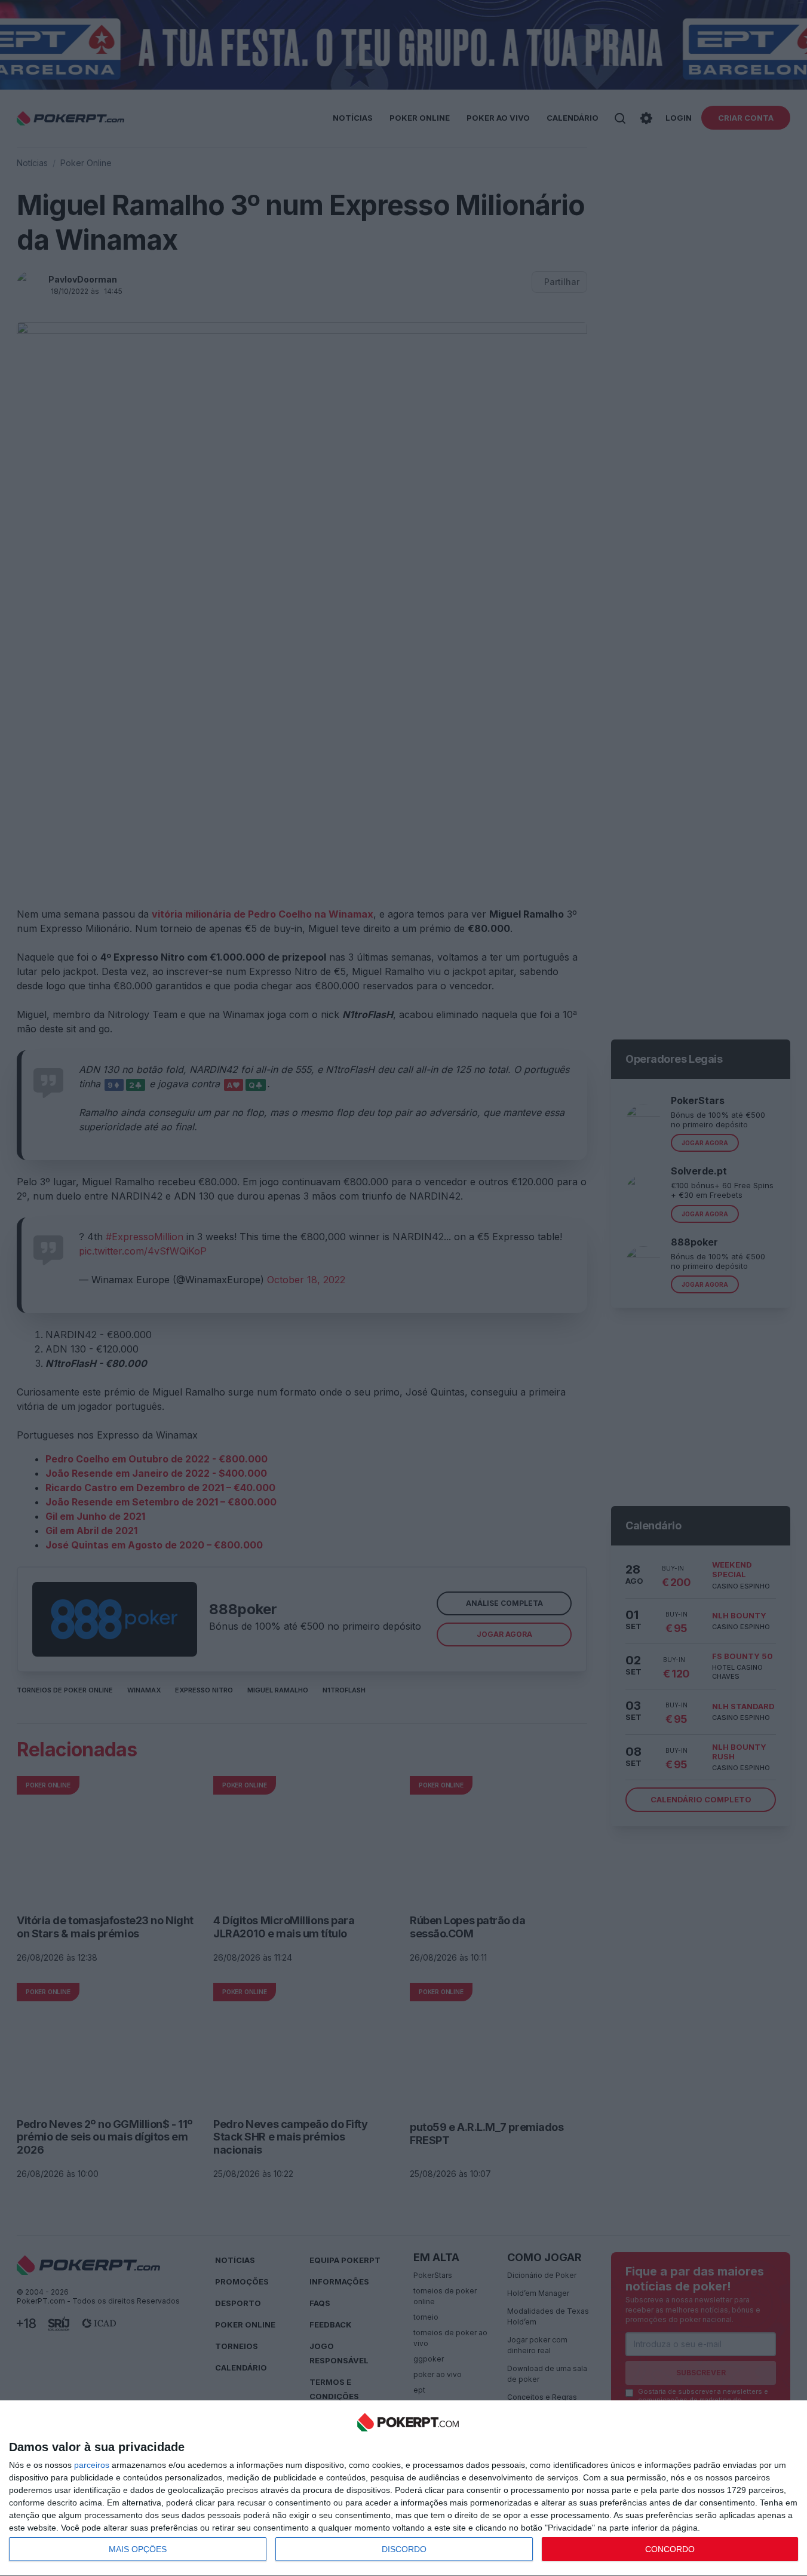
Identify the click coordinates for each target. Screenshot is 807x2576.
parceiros (92, 2465)
